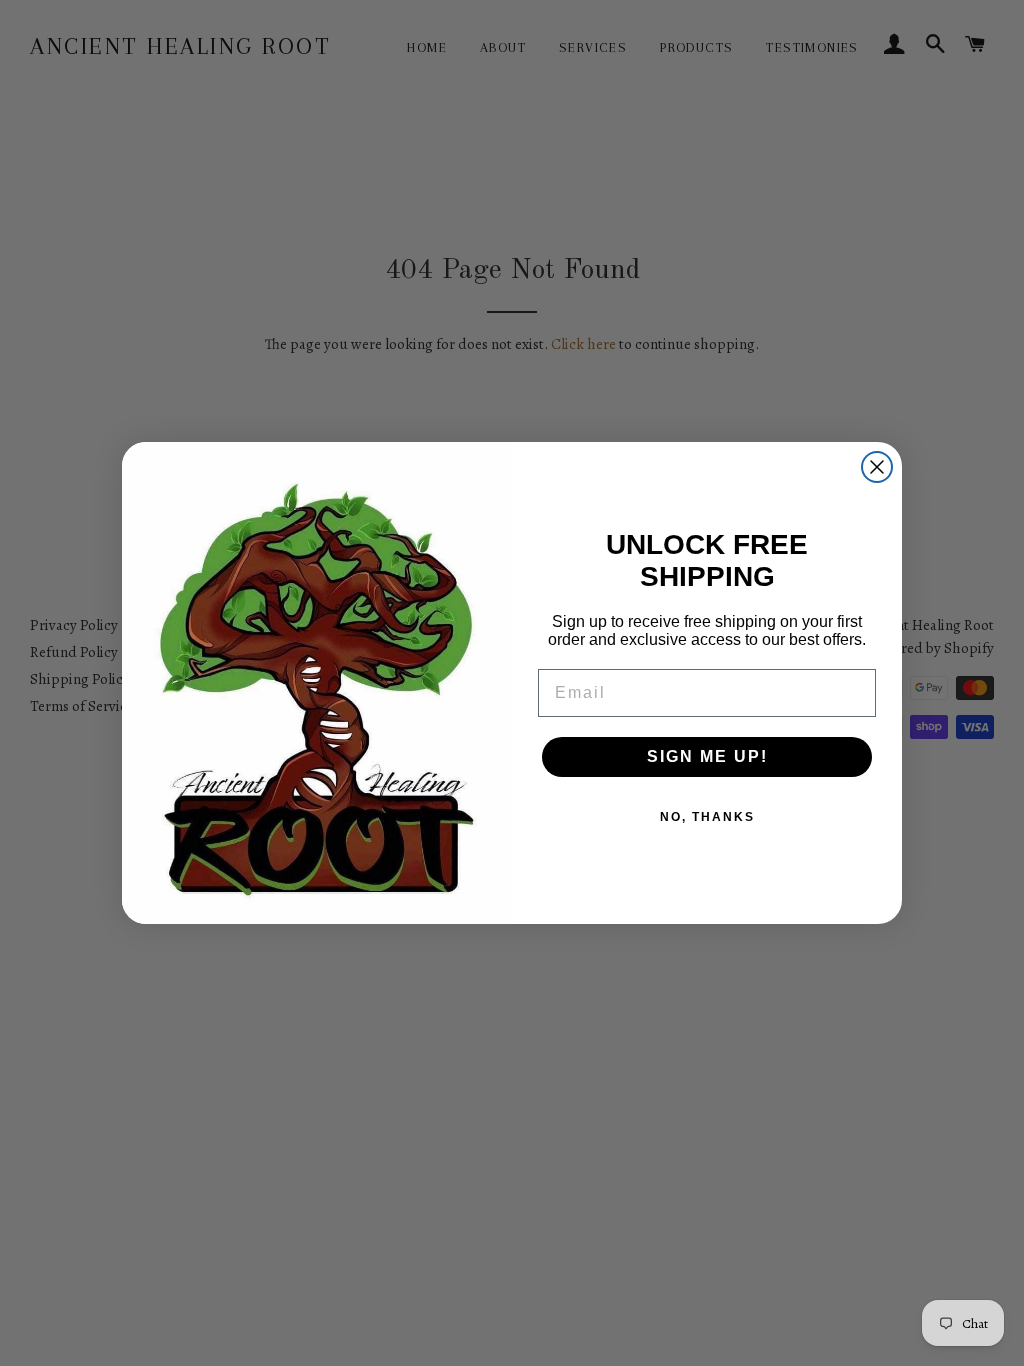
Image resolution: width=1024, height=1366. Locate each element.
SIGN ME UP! (707, 756)
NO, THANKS (707, 817)
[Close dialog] (877, 467)
